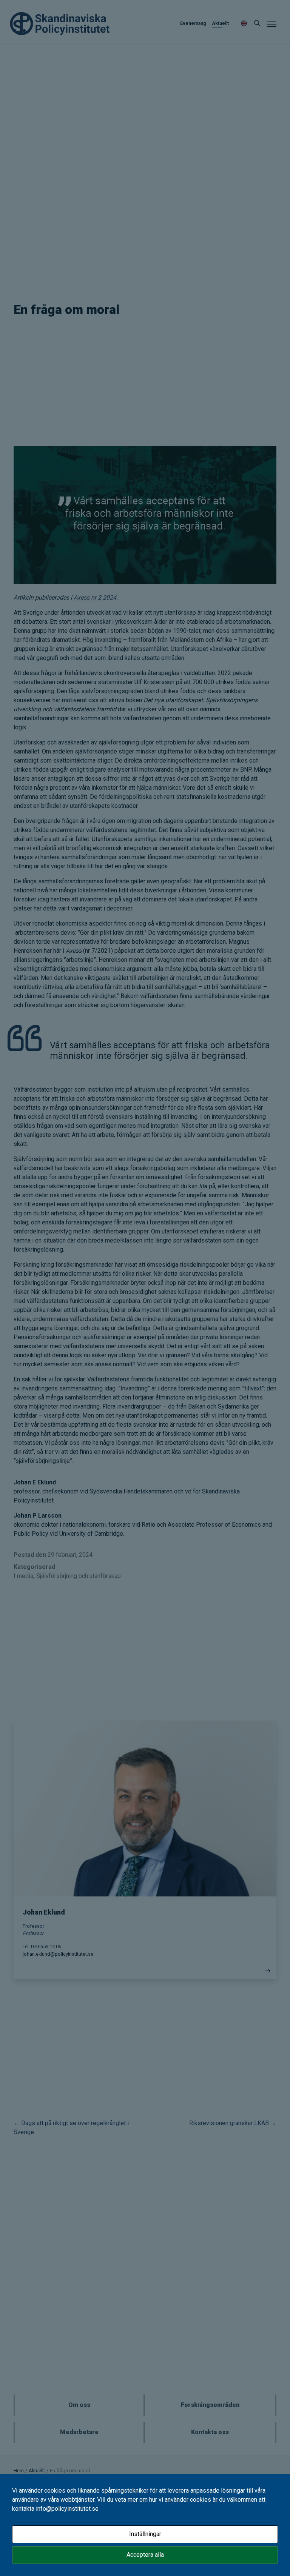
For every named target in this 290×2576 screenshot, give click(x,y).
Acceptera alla (145, 2555)
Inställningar (145, 2534)
